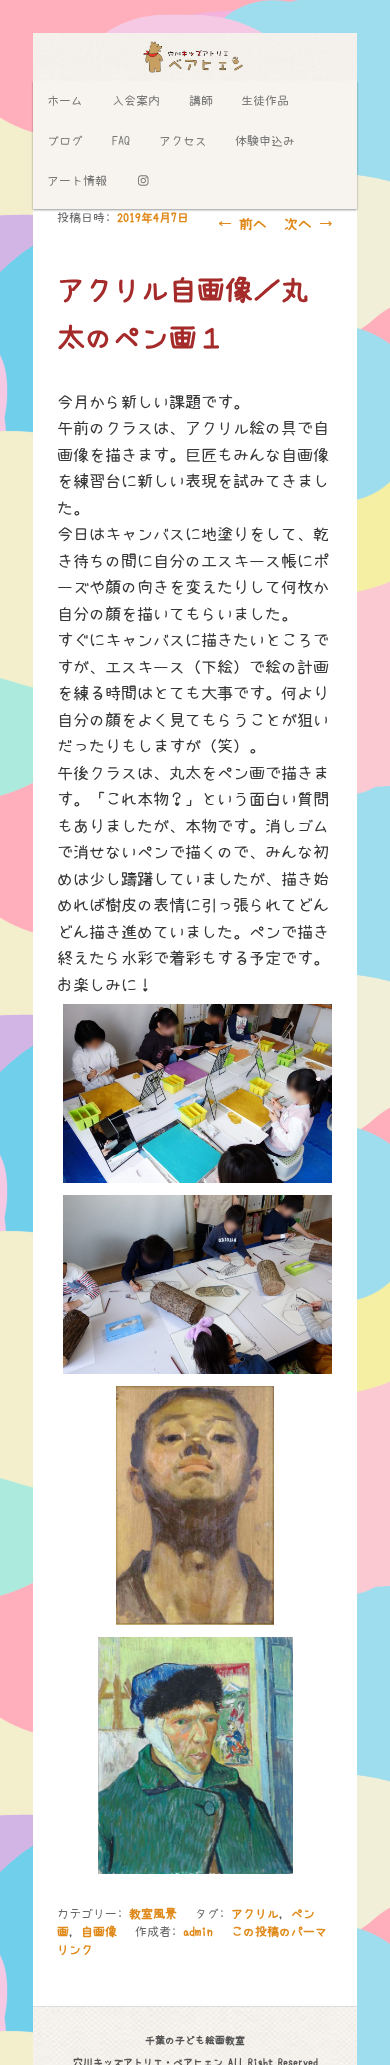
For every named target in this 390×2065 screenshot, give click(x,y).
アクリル (255, 1914)
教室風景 (153, 1914)
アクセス (183, 141)
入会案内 (136, 101)
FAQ (121, 141)
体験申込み (265, 141)
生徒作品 (265, 101)
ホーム (65, 101)
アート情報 (77, 181)
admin (198, 1932)
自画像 (99, 1932)
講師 (201, 101)
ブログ (65, 141)
